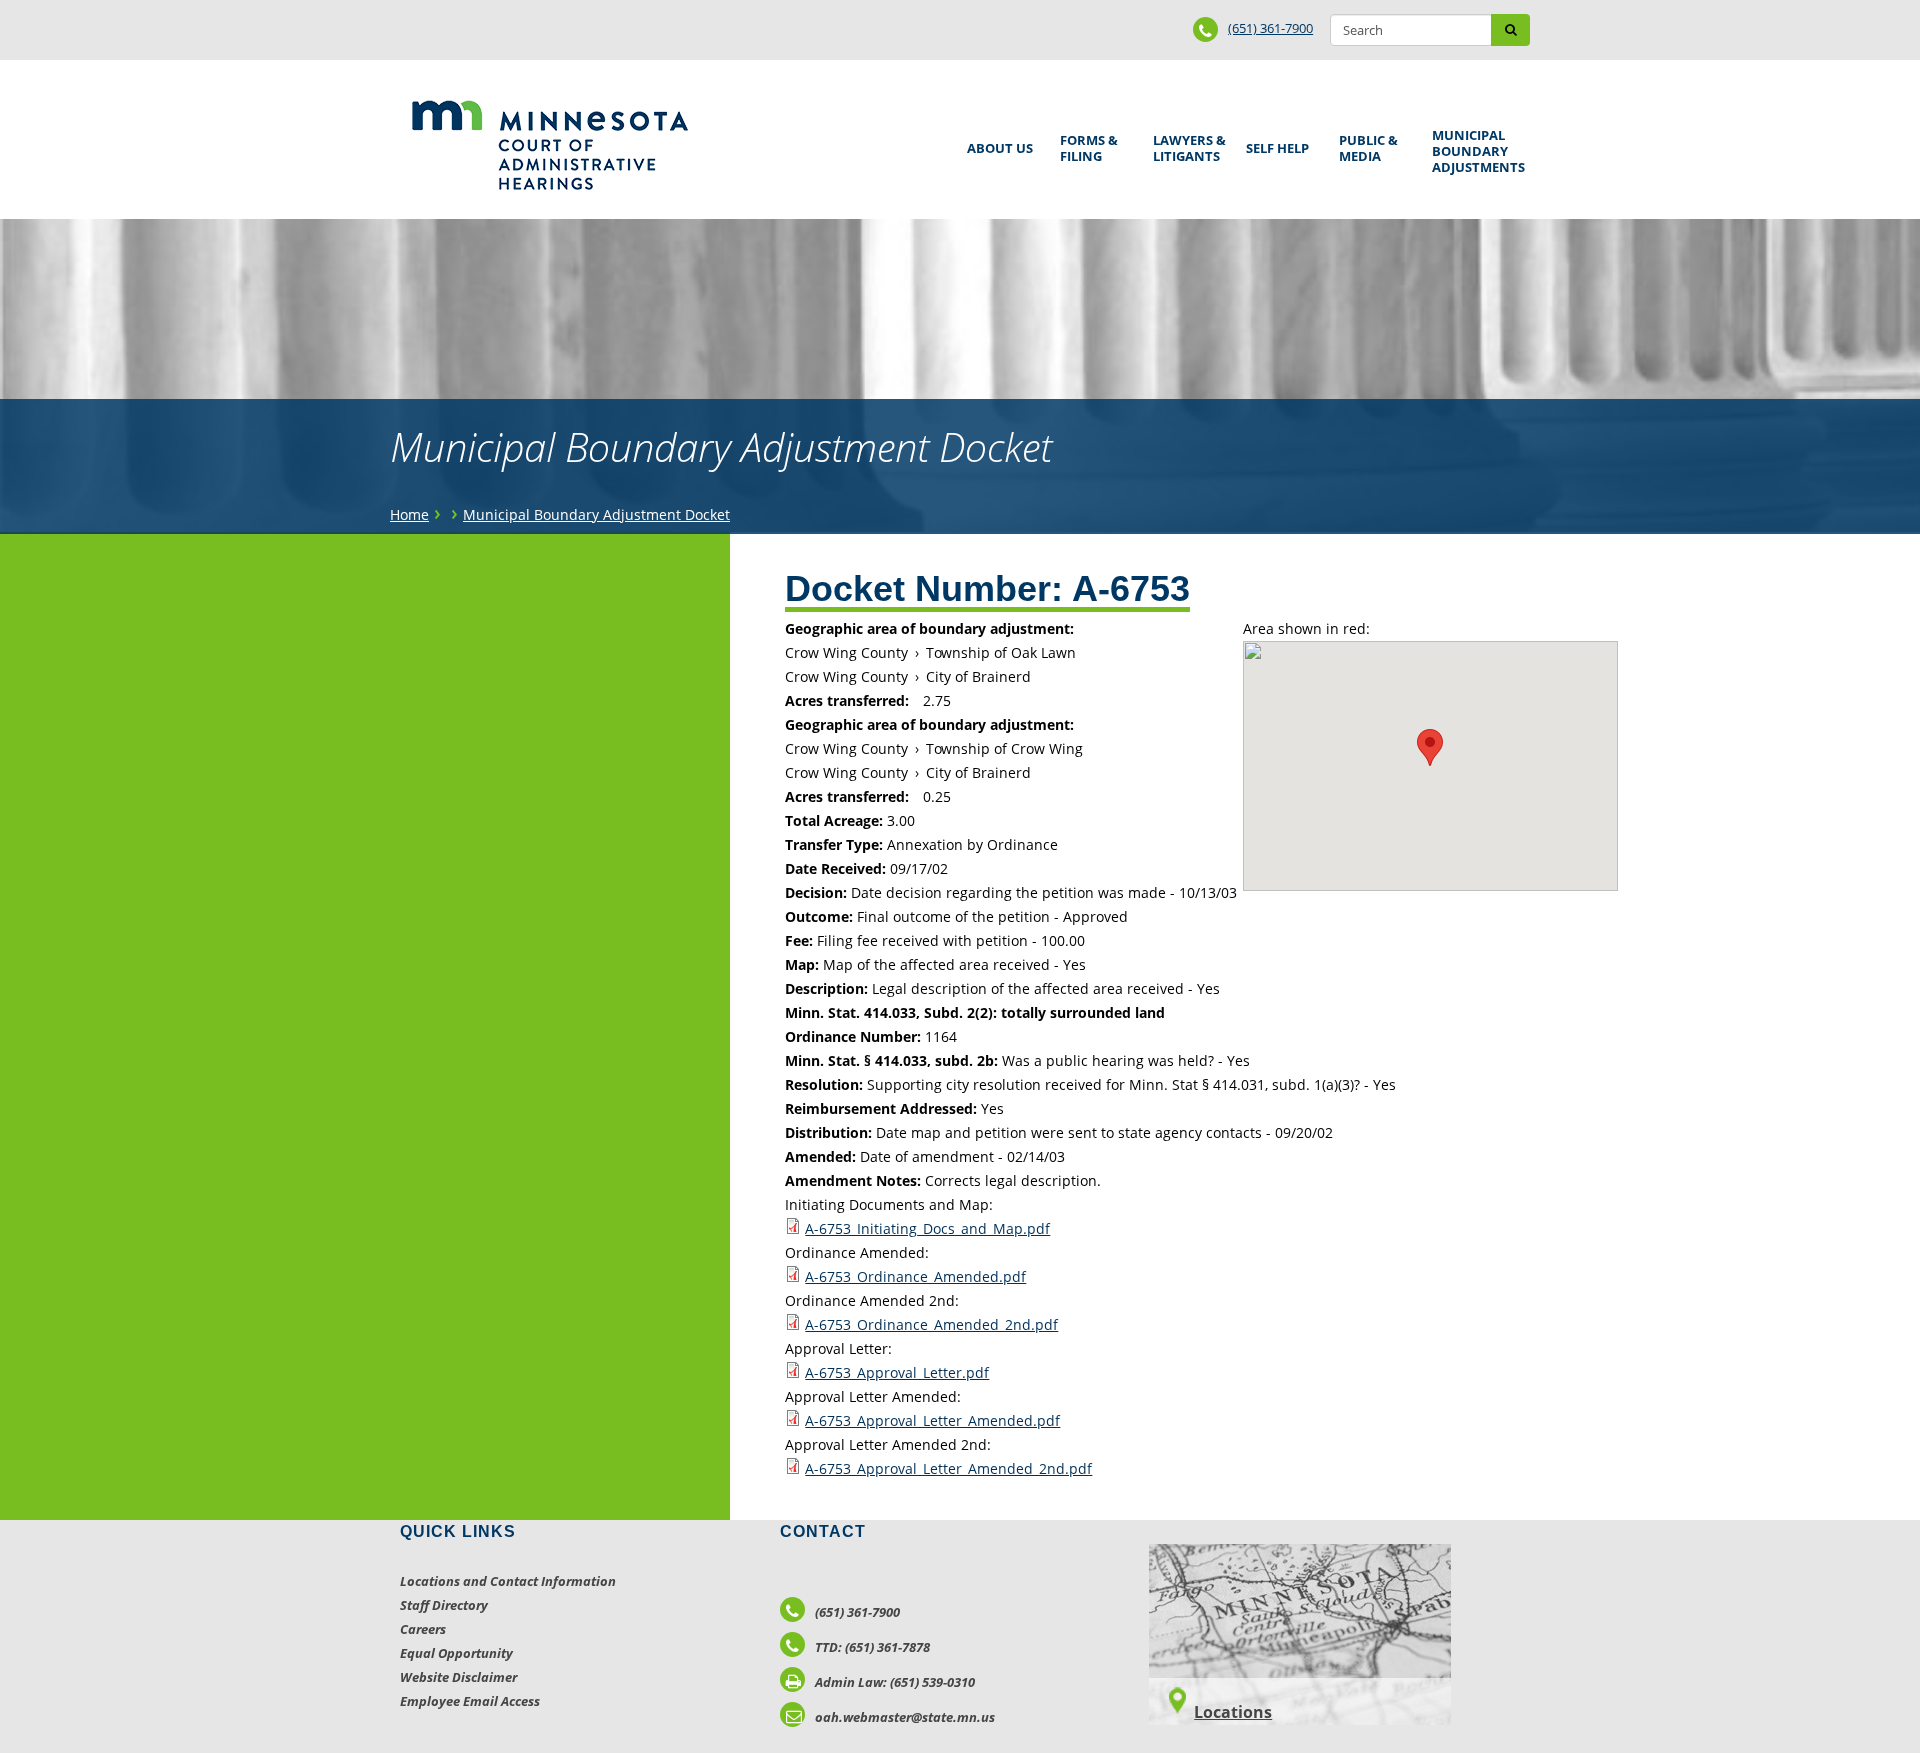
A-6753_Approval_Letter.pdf (897, 1372)
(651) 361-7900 (1270, 28)
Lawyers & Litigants (1186, 145)
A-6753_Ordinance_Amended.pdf (915, 1276)
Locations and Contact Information (508, 1581)
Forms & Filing (1085, 145)
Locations (1233, 1712)
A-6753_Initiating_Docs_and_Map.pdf (927, 1228)
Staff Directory (444, 1605)
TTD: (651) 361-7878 (872, 1647)
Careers (423, 1629)
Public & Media (1365, 145)
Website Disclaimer (458, 1677)
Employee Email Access (470, 1701)
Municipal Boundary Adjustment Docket (596, 514)
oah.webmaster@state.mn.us (905, 1717)
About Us (996, 141)
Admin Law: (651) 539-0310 (895, 1682)
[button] (1430, 747)
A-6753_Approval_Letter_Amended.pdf (932, 1420)
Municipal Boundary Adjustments (1475, 151)
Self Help (1274, 141)
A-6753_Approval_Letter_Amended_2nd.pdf (948, 1468)
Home (409, 514)
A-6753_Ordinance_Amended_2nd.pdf (931, 1324)
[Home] (549, 145)
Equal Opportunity (456, 1653)
